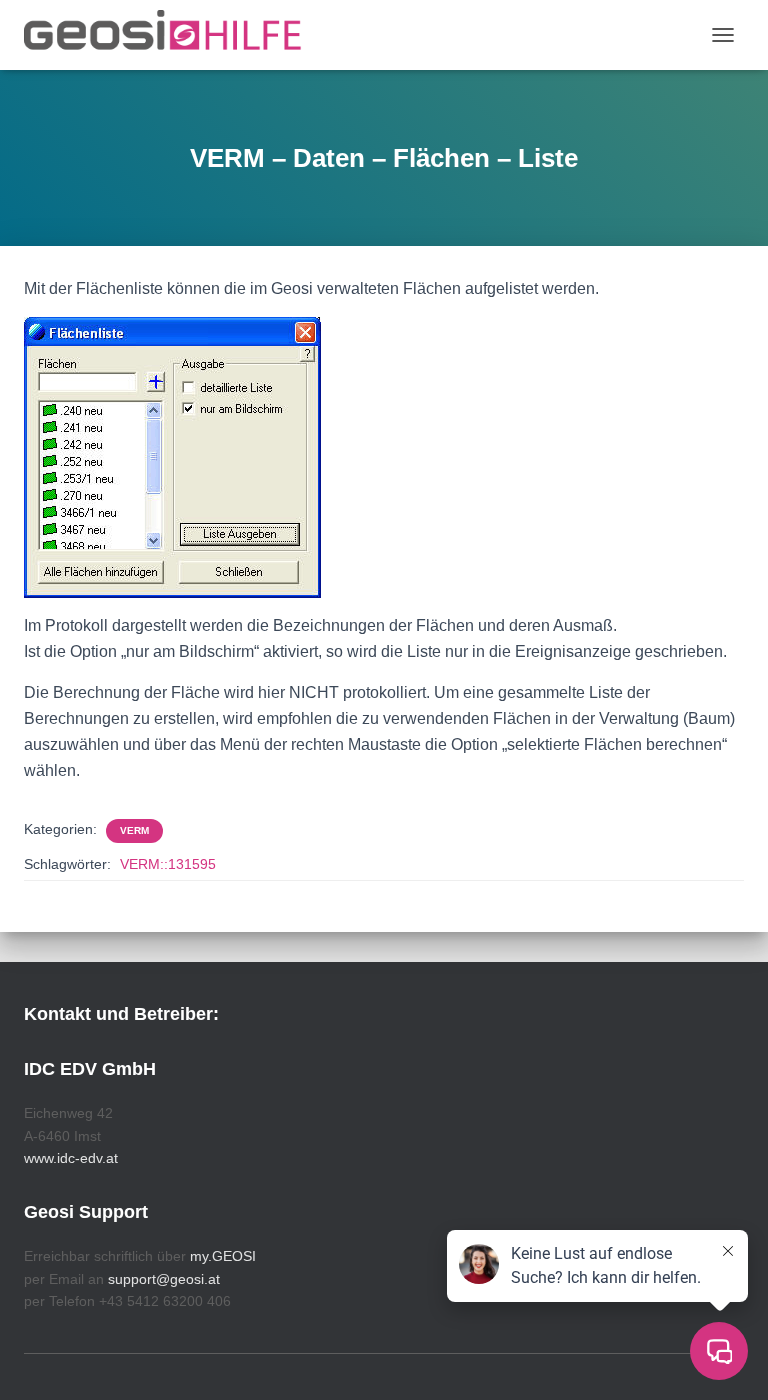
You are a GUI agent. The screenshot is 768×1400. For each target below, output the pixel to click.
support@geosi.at (164, 1279)
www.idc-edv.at (71, 1158)
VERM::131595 (168, 864)
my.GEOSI (223, 1256)
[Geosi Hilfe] (170, 35)
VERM (134, 830)
